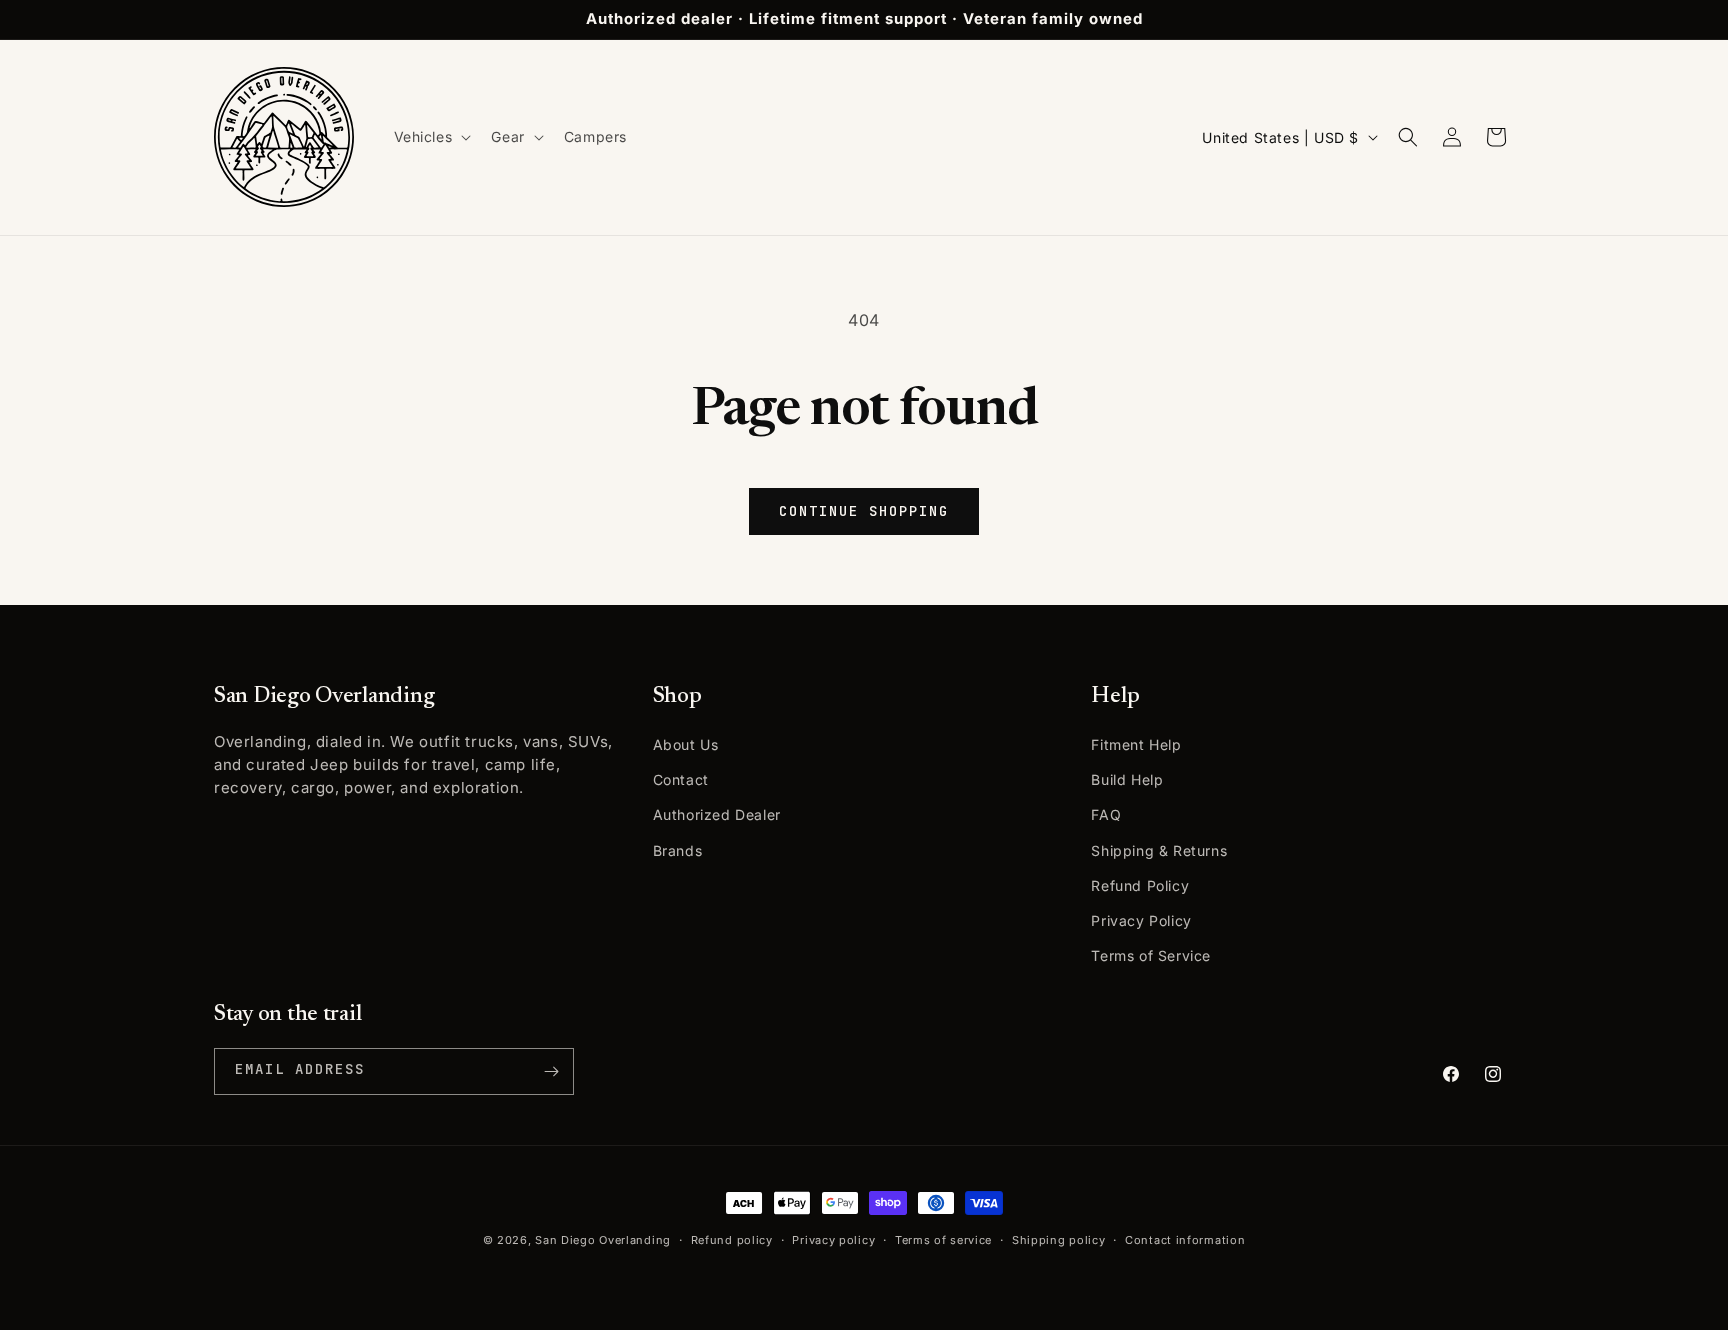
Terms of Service (1151, 955)
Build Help (1127, 779)
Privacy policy (833, 1240)
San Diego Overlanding (603, 1240)
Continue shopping (863, 511)
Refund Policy (1140, 885)
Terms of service (943, 1240)
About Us (686, 744)
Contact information (1185, 1240)
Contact (681, 779)
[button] (431, 137)
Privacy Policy (1141, 920)
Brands (678, 850)
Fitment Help (1136, 744)
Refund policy (732, 1240)
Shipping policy (1059, 1240)
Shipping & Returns (1159, 850)
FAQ (1106, 814)
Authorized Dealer (717, 814)
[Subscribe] (551, 1071)
